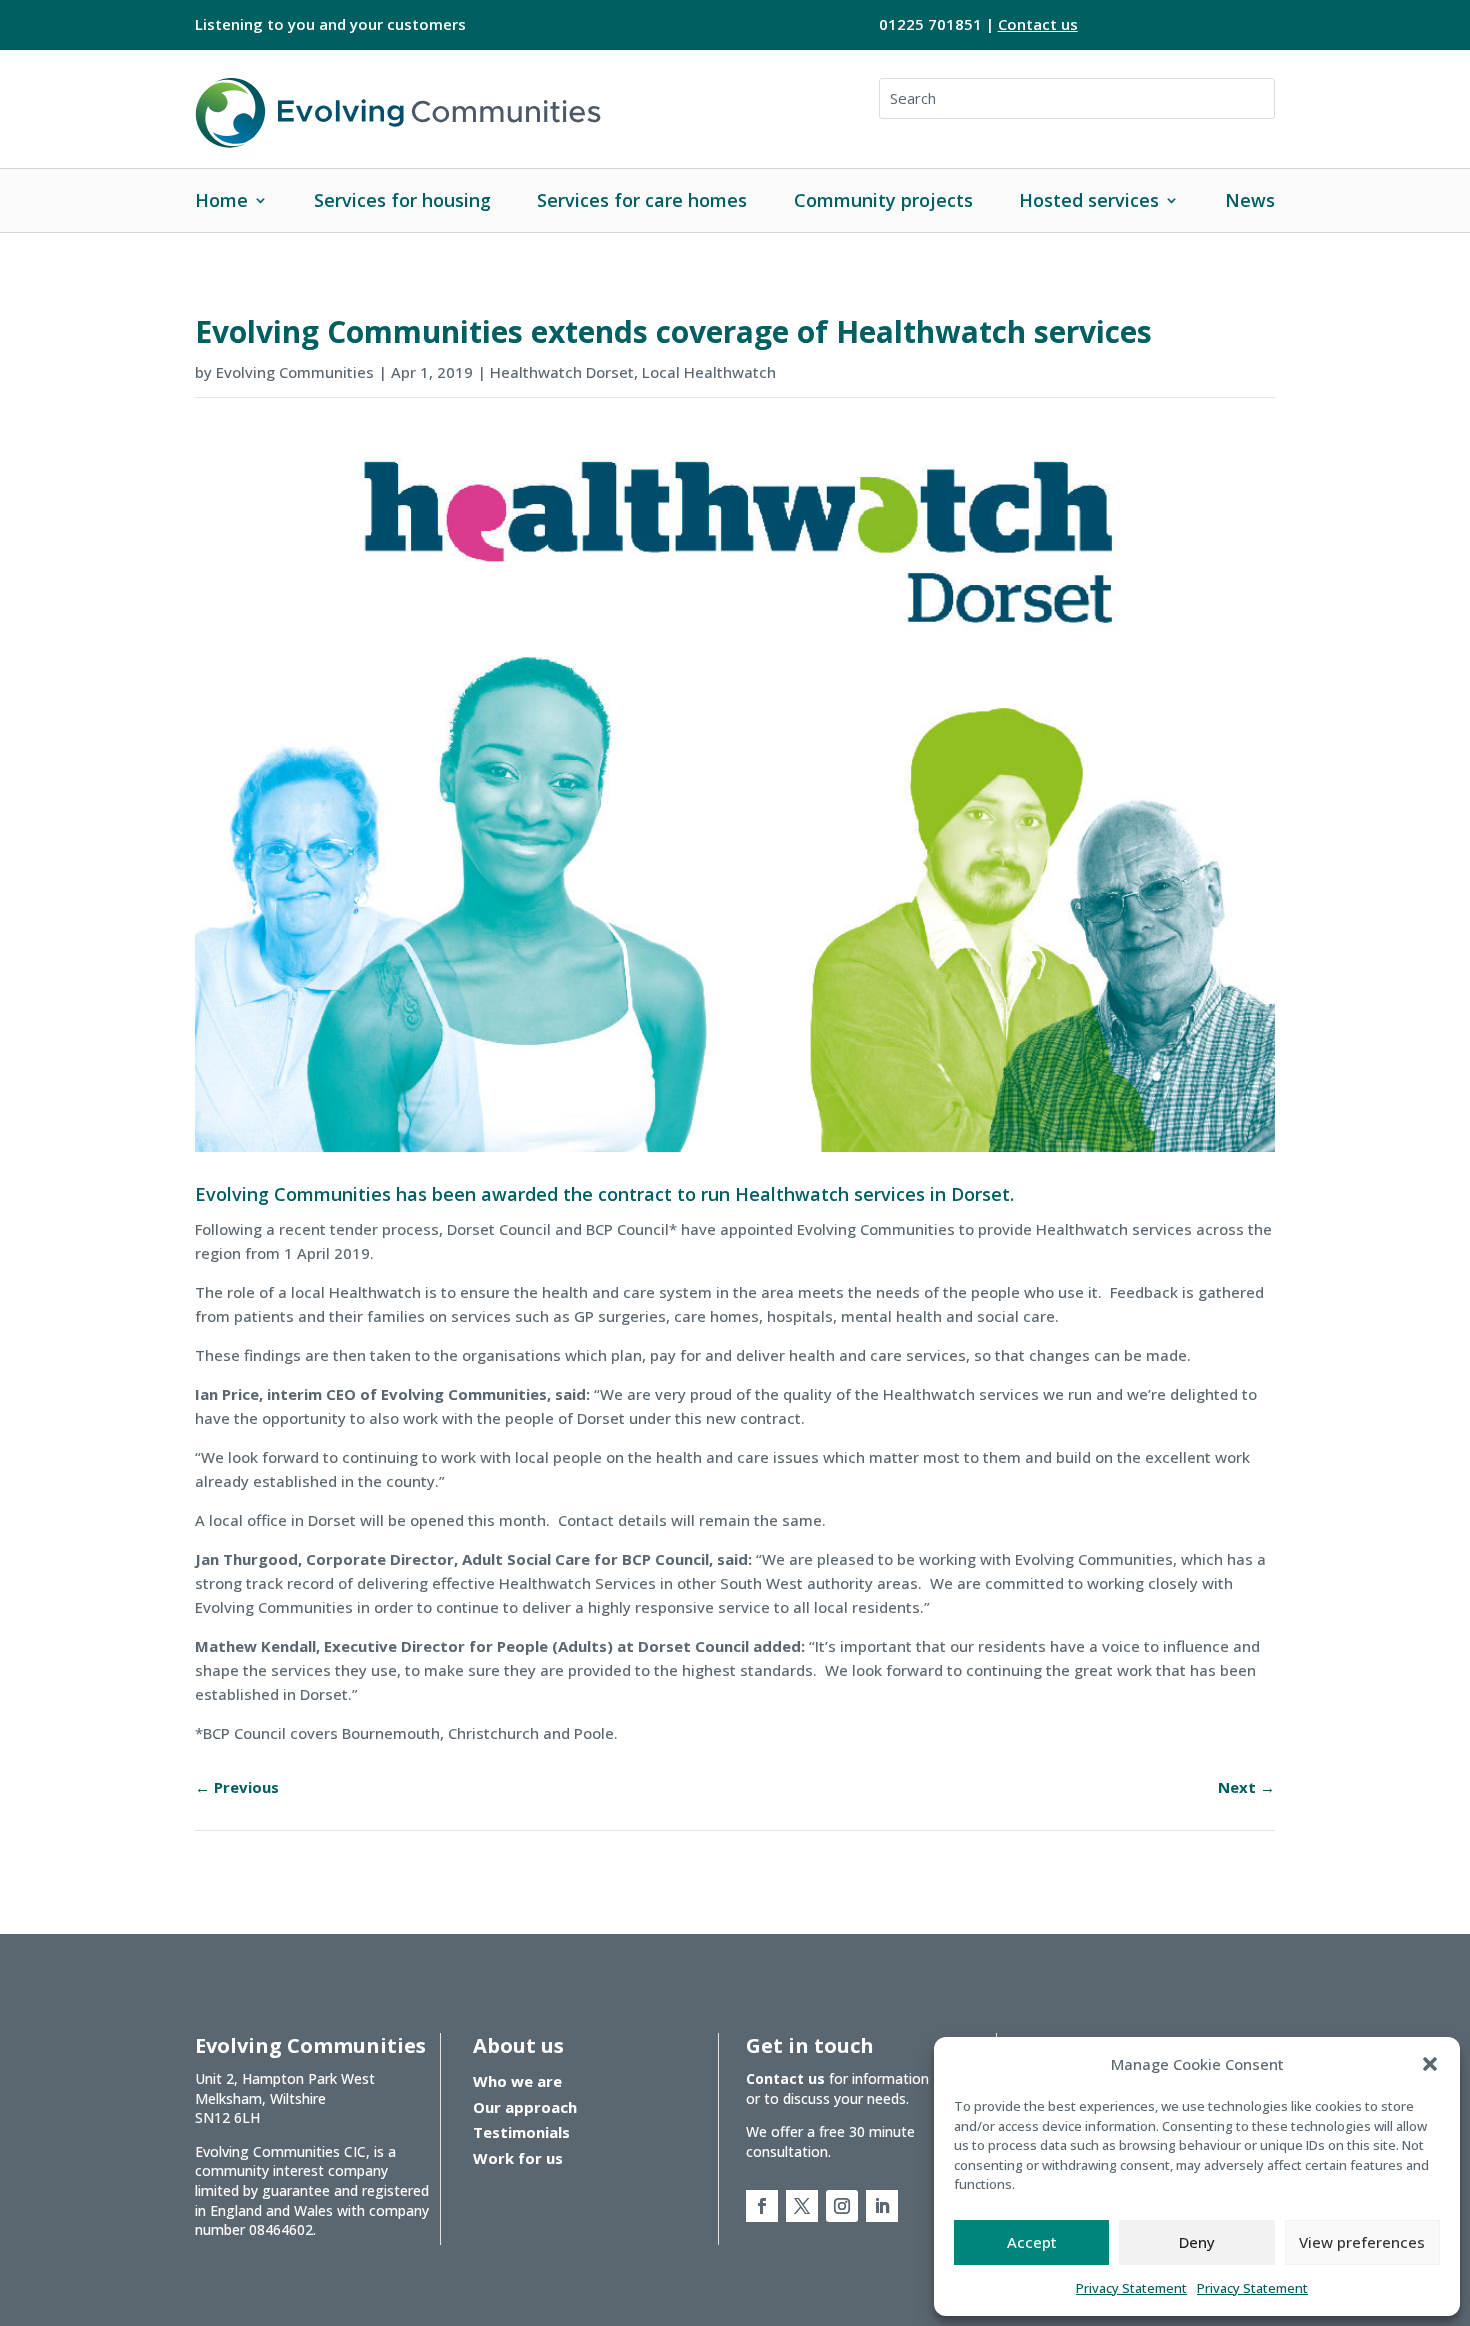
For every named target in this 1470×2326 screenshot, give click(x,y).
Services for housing (402, 200)
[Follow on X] (802, 2206)
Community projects (883, 200)
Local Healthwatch (709, 372)
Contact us (1038, 24)
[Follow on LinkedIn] (882, 2206)
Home (221, 200)
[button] (1430, 2064)
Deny (1197, 2242)
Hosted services (1089, 200)
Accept (1032, 2242)
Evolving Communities (295, 372)
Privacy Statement (1131, 2288)
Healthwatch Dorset (562, 372)
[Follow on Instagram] (842, 2206)
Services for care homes (642, 200)
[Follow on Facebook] (762, 2206)
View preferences (1362, 2242)
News (1250, 200)
